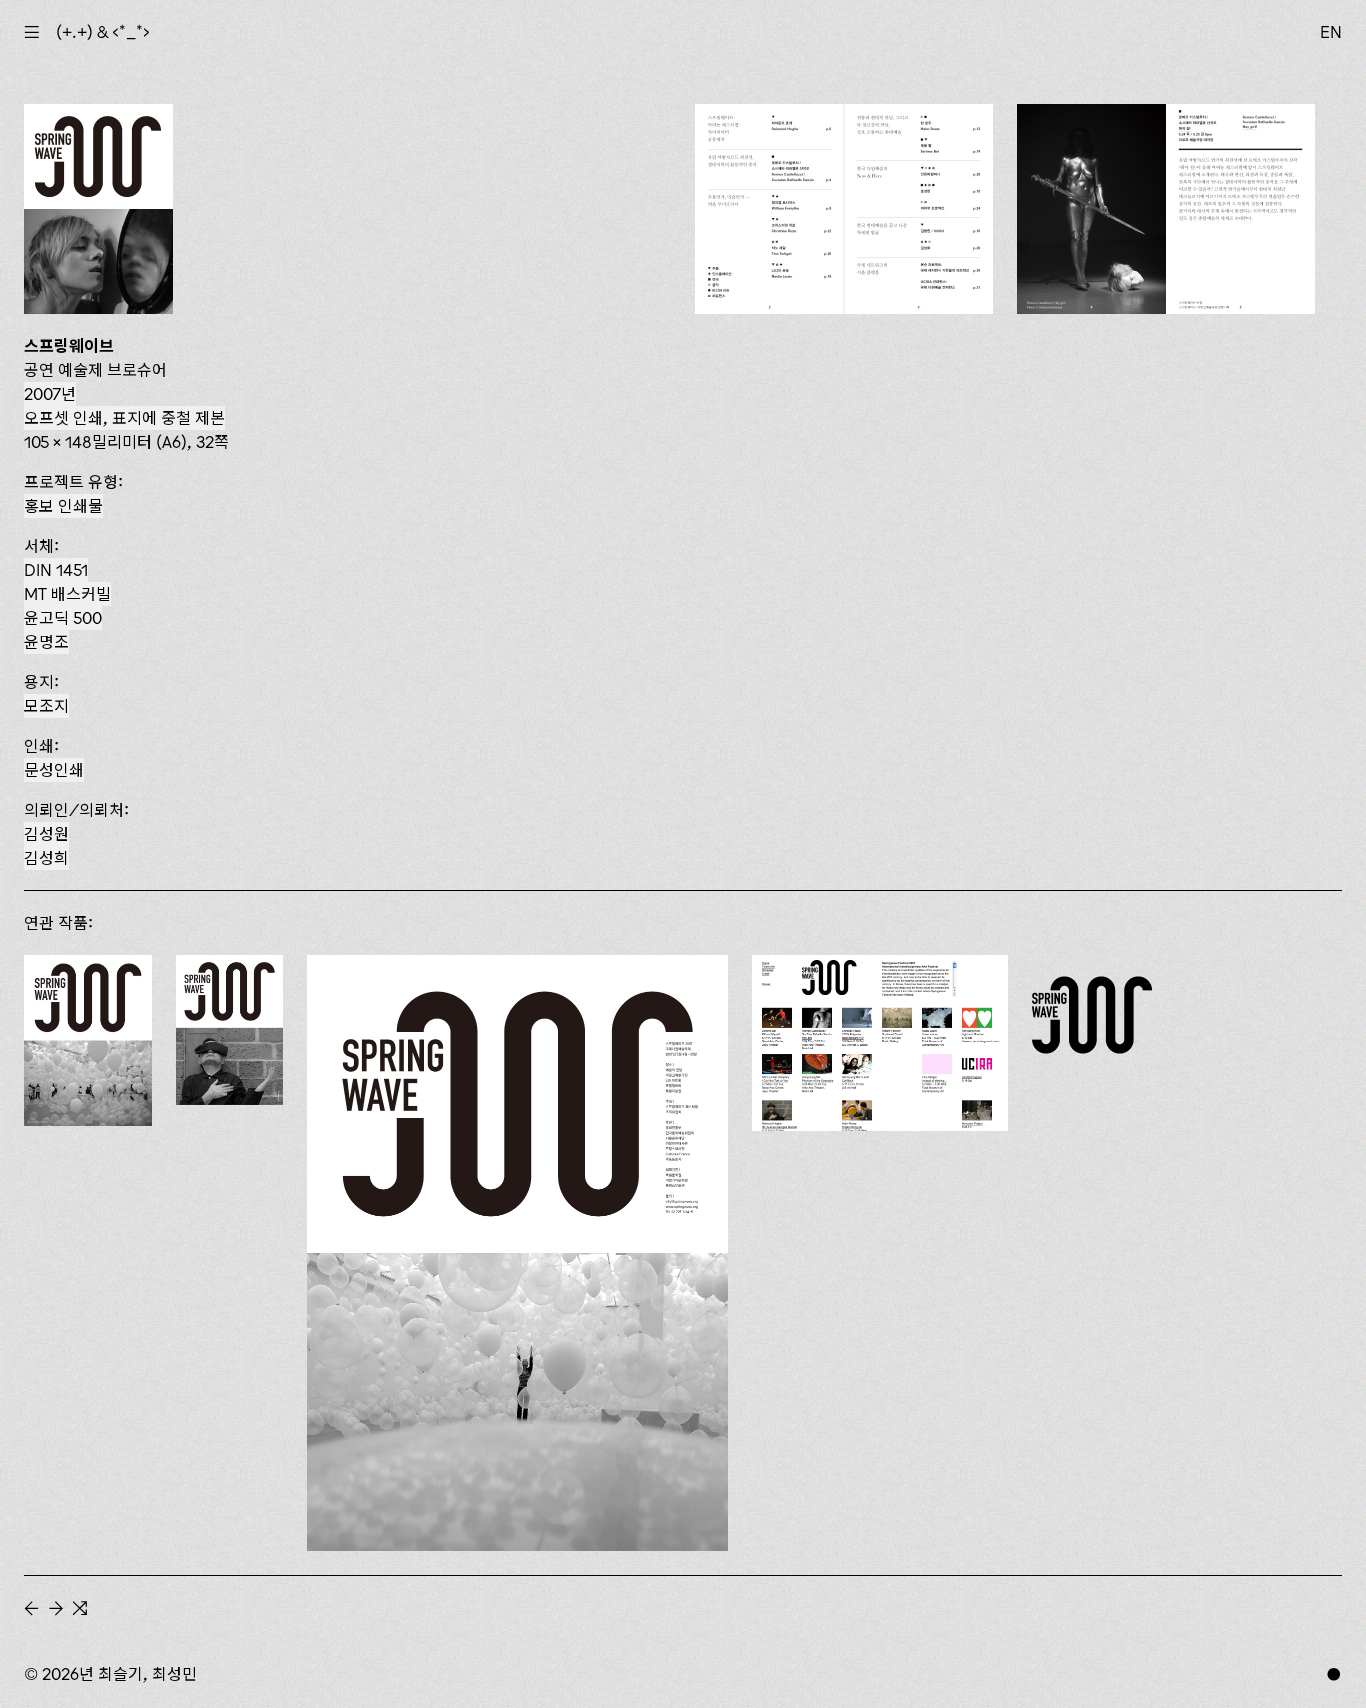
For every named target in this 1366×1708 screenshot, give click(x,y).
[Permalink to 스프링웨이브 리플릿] (229, 1030)
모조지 (46, 706)
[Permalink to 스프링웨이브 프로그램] (88, 1040)
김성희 (46, 858)
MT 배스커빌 (67, 594)
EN (1331, 32)
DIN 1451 (56, 570)
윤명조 (46, 642)
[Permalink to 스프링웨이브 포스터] (517, 1253)
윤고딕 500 (63, 618)
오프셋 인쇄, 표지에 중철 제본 (124, 418)
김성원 (46, 834)
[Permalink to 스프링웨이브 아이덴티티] (1092, 1015)
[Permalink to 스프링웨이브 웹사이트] (880, 1043)
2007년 (50, 394)
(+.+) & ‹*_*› (103, 32)
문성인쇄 (54, 770)
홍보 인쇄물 (63, 506)
